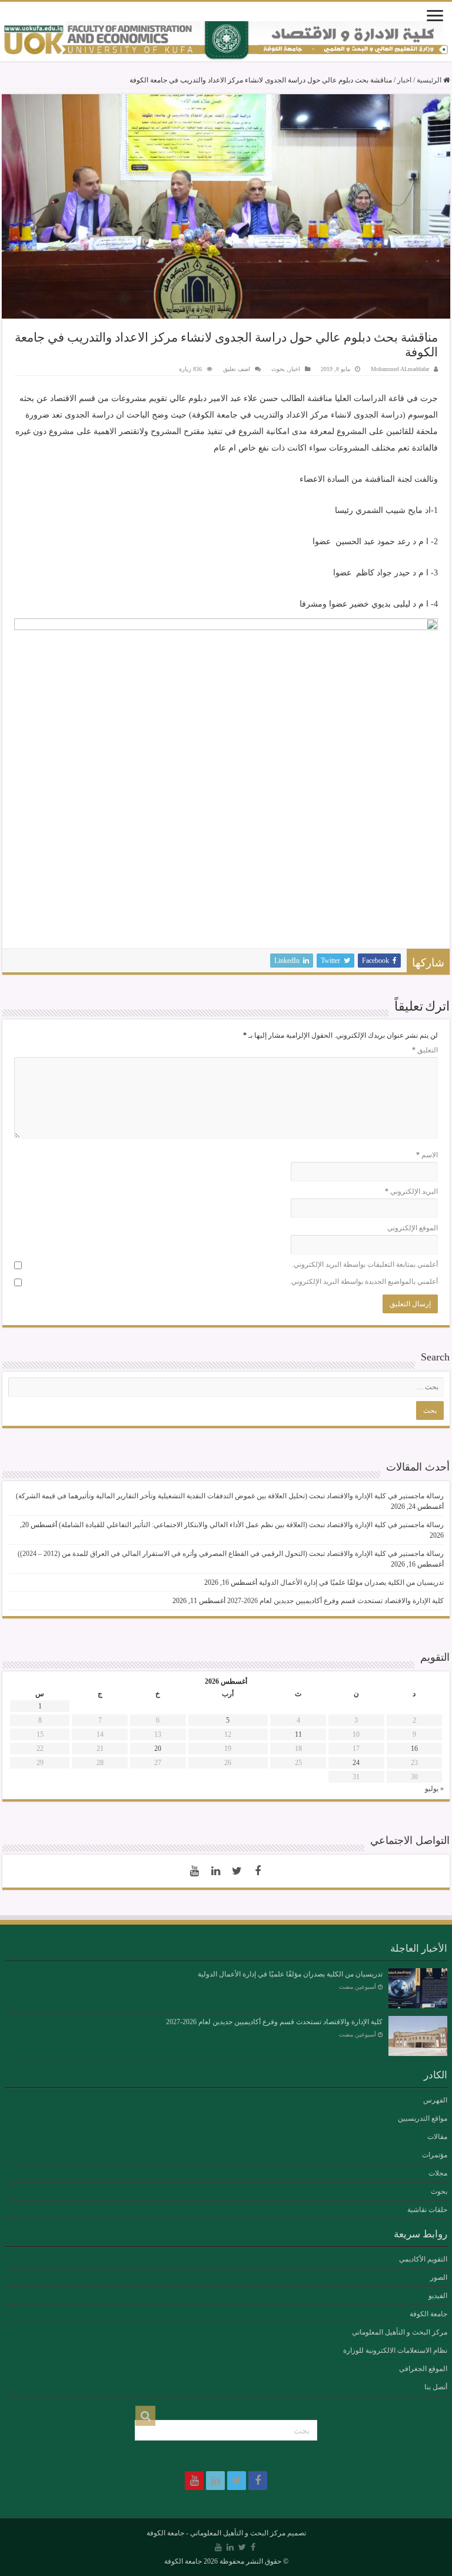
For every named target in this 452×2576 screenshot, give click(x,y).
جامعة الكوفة (428, 2314)
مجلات (438, 2173)
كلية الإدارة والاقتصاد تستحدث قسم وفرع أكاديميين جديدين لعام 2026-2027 (335, 1601)
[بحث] (145, 2416)
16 (414, 1749)
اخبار (404, 80)
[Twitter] (237, 1871)
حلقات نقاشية (427, 2210)
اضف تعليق (237, 369)
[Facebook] (258, 1871)
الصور (439, 2277)
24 (356, 1763)
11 (298, 1734)
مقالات (437, 2137)
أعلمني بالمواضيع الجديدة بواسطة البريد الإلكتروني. (364, 1282)
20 (158, 1749)
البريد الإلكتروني (411, 1191)
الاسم (427, 1155)
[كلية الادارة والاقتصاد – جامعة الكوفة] (226, 41)
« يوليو (434, 1789)
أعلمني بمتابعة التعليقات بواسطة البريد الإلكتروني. (365, 1264)
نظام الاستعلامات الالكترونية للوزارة (395, 2350)
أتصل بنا (436, 2387)
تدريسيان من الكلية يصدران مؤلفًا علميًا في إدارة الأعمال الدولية (351, 1582)
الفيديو (438, 2296)
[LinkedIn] (215, 1871)
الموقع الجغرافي (423, 2369)
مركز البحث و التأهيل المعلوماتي (400, 2332)
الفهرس (435, 2100)
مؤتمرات (435, 2155)
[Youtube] (194, 1871)
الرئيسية (430, 80)
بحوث (278, 369)
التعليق (425, 1050)
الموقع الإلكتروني (413, 1228)
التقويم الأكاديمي (423, 2259)
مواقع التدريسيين (423, 2118)
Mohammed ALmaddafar (400, 369)
